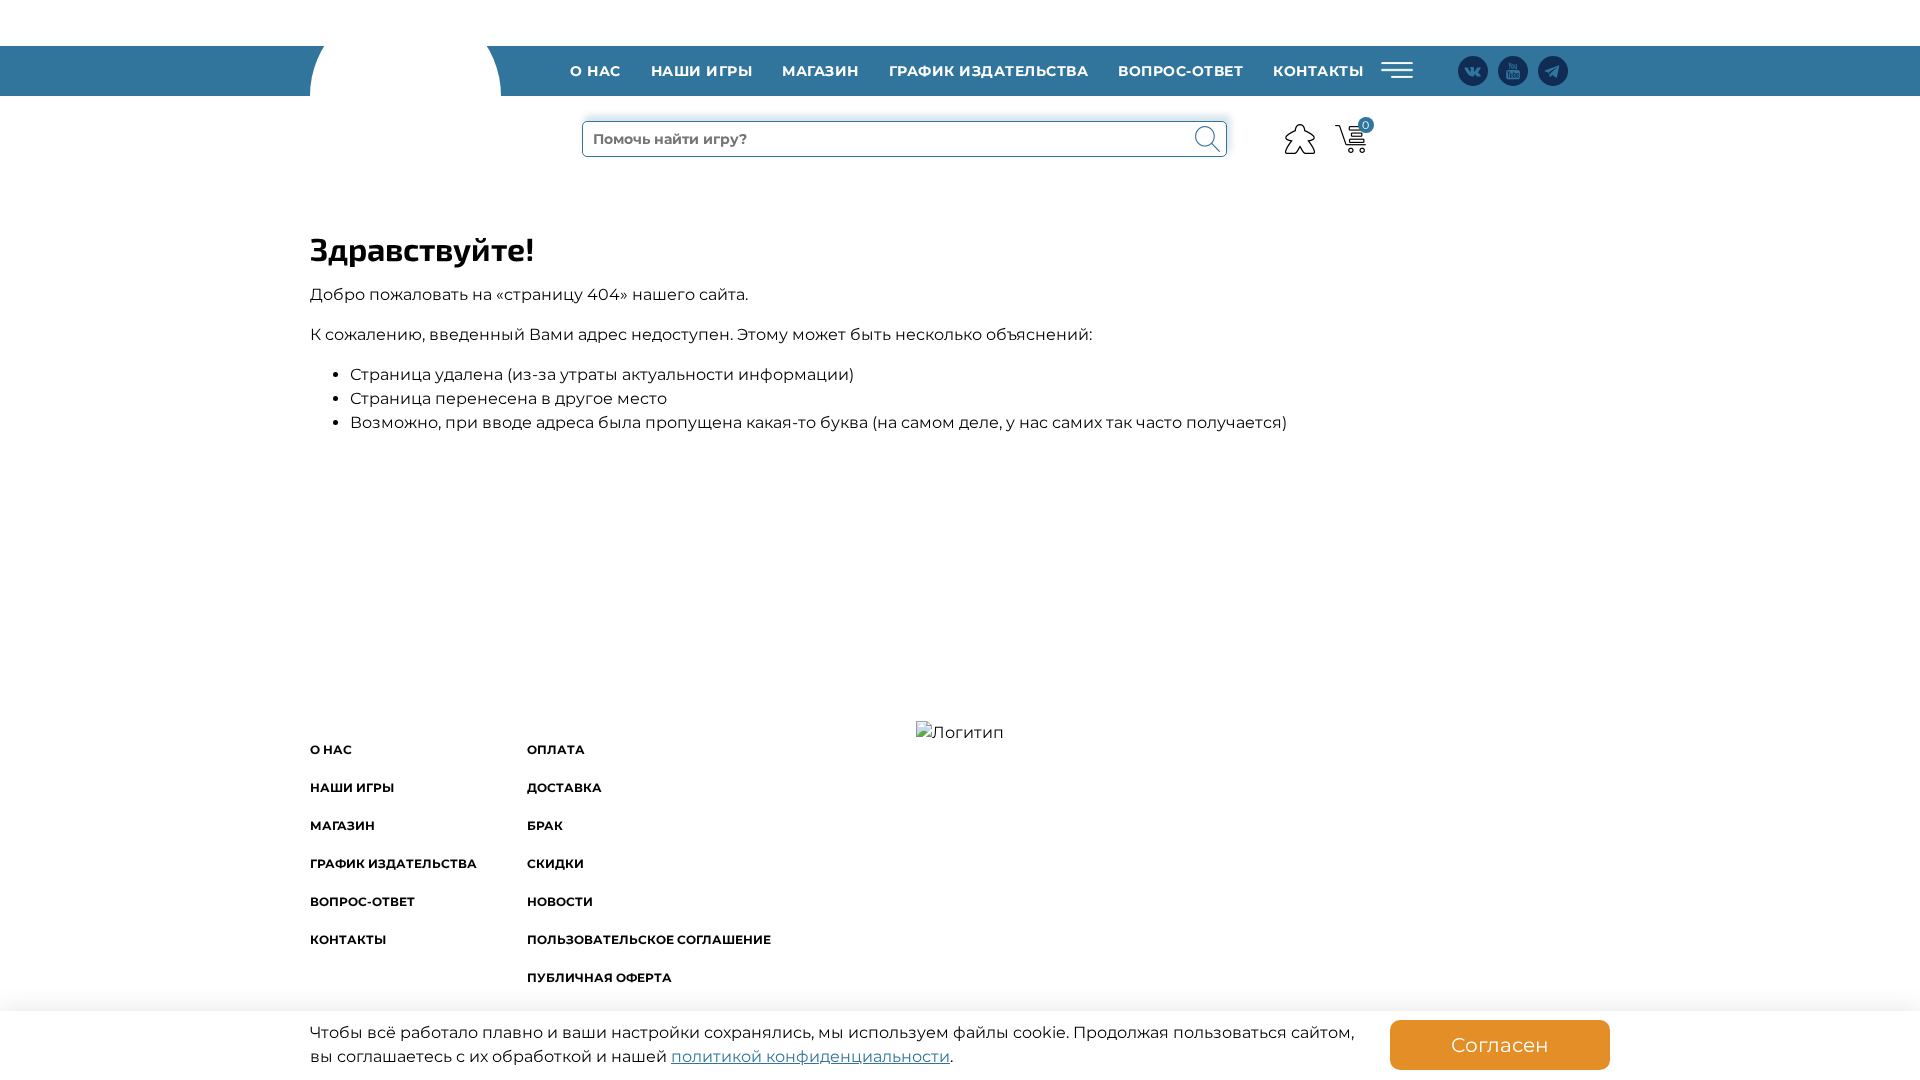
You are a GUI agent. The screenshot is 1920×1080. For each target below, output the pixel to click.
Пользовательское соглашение (649, 939)
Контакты (1318, 71)
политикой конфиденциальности (810, 1056)
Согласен (1500, 1045)
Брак (545, 825)
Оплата (556, 749)
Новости (560, 901)
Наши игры (702, 71)
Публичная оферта (599, 977)
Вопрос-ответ (1180, 71)
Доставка (564, 787)
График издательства (989, 71)
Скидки (555, 863)
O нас (595, 71)
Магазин (820, 71)
